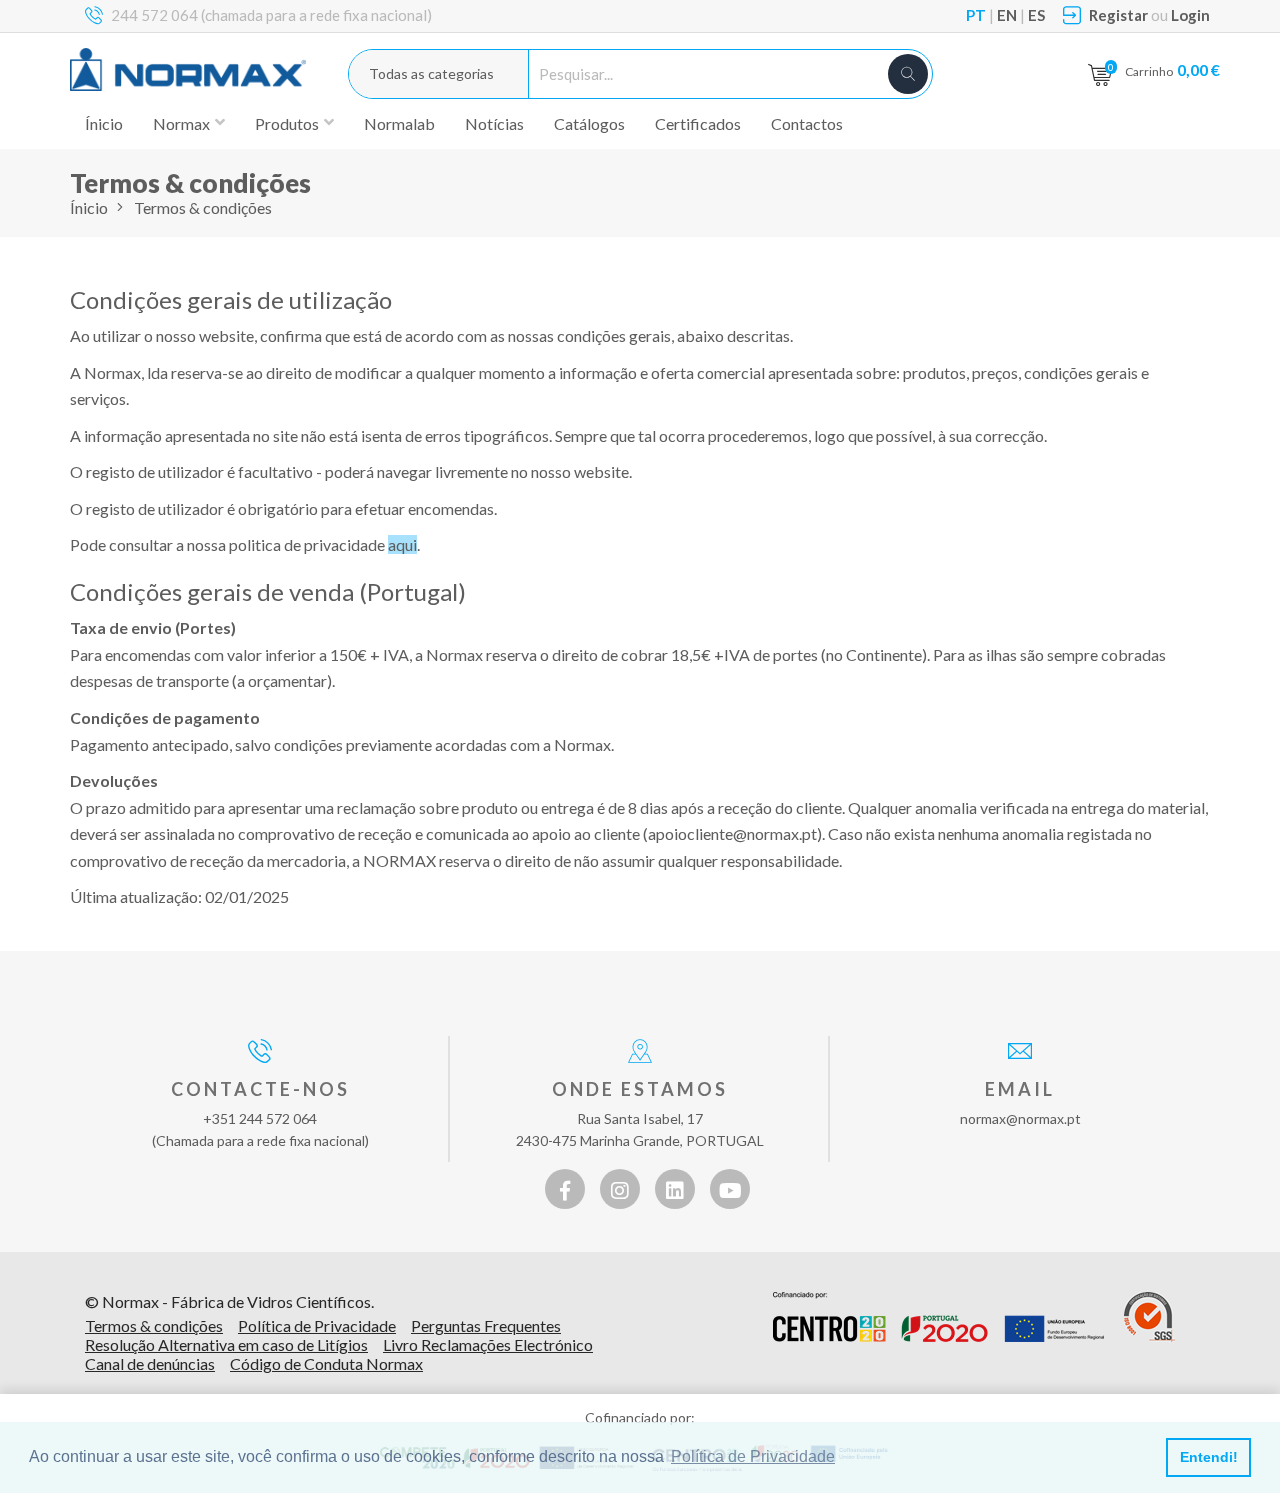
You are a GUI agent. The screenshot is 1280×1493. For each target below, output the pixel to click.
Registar (1118, 15)
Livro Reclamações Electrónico (488, 1344)
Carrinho (1172, 69)
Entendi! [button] (1209, 1457)
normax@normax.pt (1020, 1118)
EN (1007, 15)
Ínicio (104, 123)
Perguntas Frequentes (486, 1325)
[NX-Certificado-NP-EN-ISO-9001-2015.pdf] (1149, 1317)
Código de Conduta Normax (326, 1363)
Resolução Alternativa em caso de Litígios (226, 1344)
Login (1190, 15)
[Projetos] (938, 1317)
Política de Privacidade (317, 1325)
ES (1036, 15)
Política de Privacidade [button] (753, 1456)
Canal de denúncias (150, 1363)
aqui (402, 544)
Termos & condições (154, 1325)
